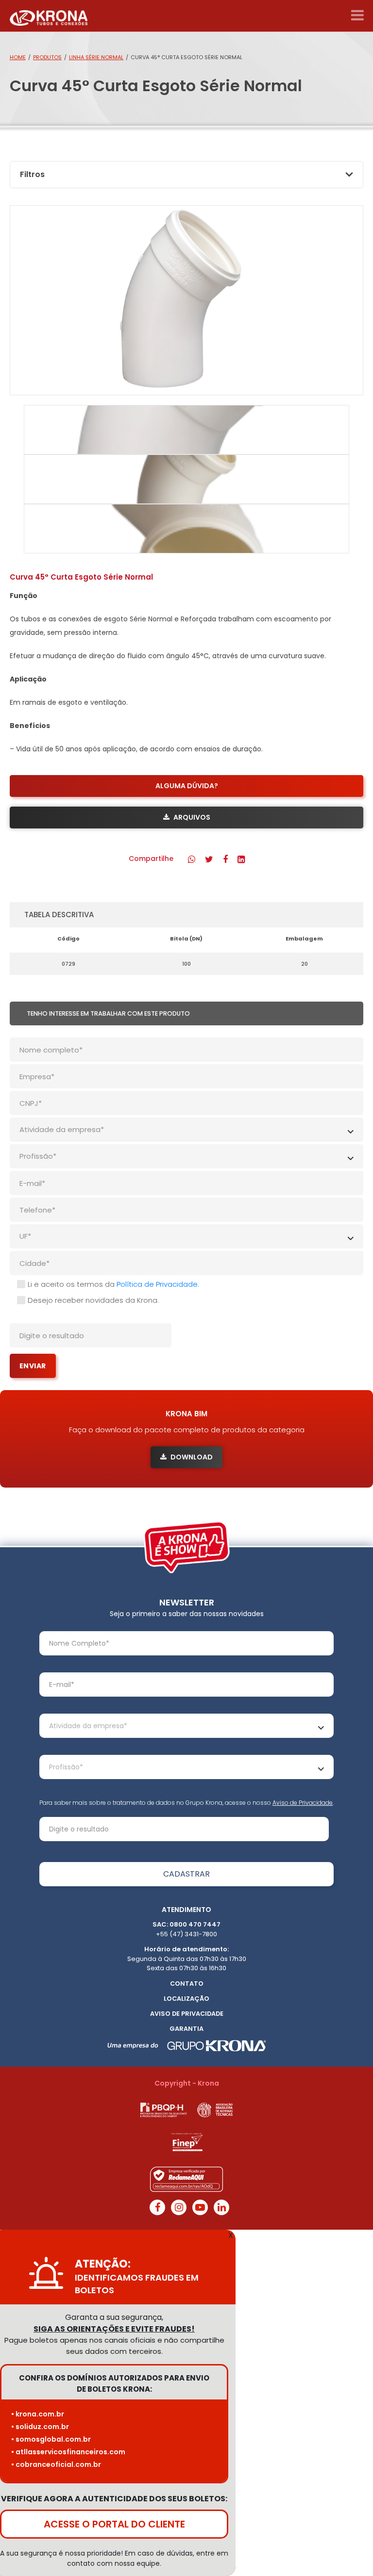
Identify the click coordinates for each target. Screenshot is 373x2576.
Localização (186, 1999)
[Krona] (49, 16)
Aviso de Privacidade (303, 1803)
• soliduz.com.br (40, 2427)
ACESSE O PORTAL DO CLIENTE (114, 2524)
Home (18, 57)
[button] (192, 859)
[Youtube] (200, 2207)
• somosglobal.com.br (51, 2439)
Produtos (47, 57)
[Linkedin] (221, 2207)
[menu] (357, 16)
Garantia (186, 2029)
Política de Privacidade (157, 1284)
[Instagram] (179, 2207)
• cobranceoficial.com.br (56, 2464)
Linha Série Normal (96, 57)
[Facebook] (157, 2207)
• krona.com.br (38, 2414)
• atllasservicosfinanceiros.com (68, 2452)
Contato (187, 1984)
